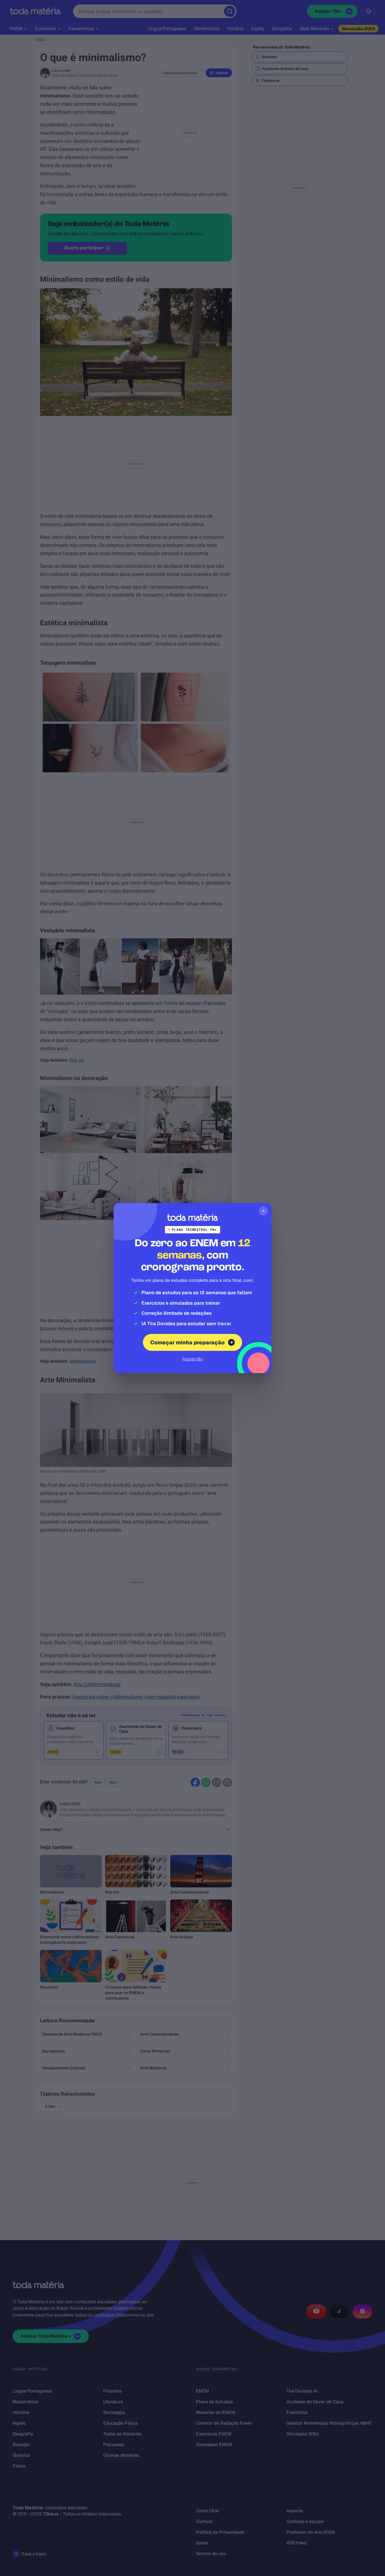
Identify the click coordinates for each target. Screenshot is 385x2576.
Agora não (193, 1359)
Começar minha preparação (187, 1343)
